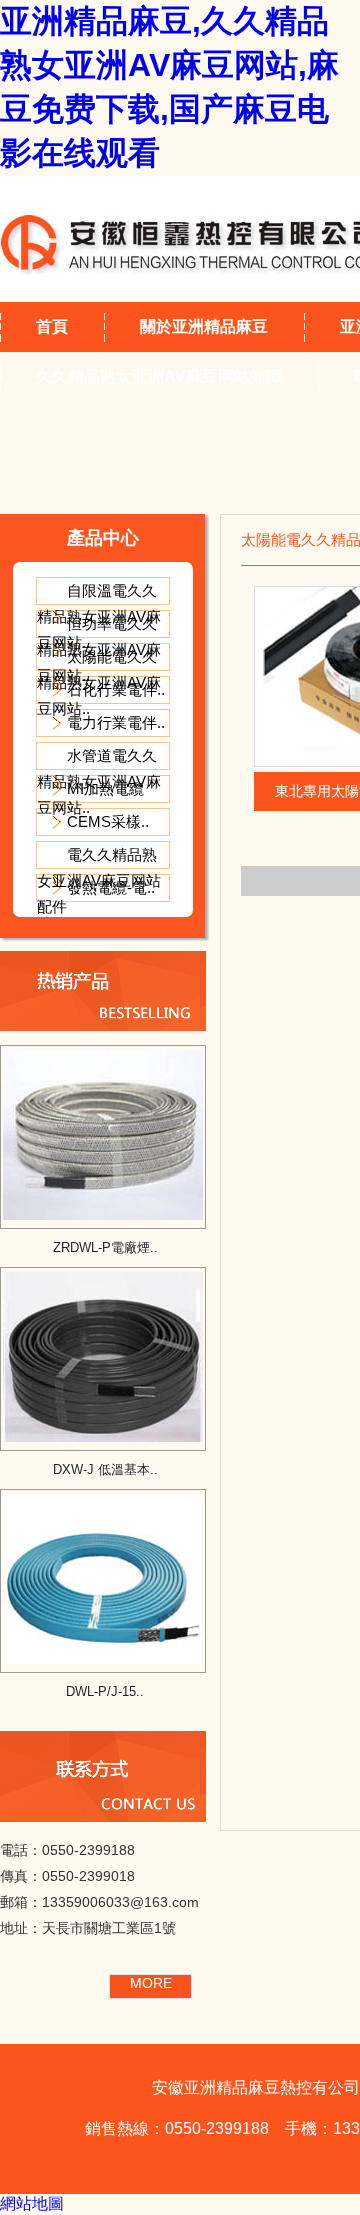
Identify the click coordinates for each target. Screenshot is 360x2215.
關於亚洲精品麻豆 (204, 326)
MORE (151, 1983)
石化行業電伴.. (116, 689)
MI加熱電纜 (105, 788)
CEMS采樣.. (108, 821)
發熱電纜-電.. (111, 887)
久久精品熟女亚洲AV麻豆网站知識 (159, 376)
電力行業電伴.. (116, 722)
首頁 (52, 326)
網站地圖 (32, 2203)
